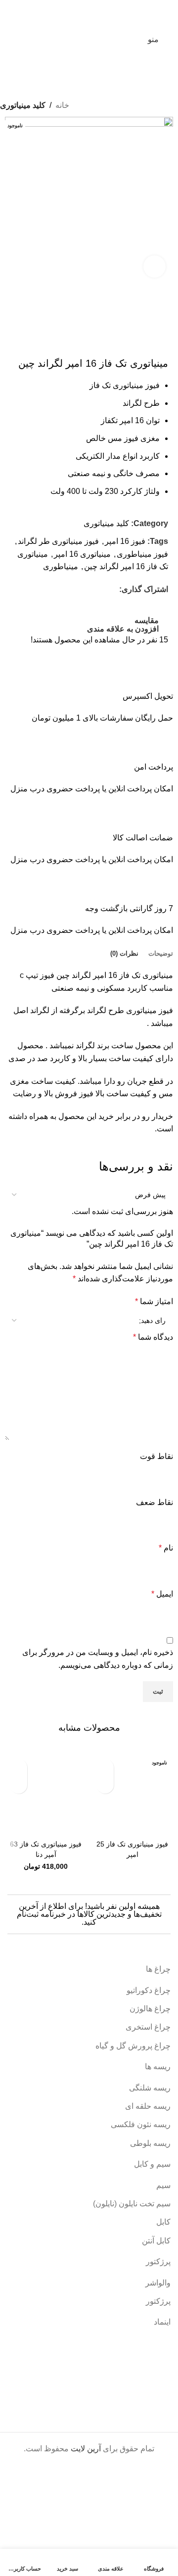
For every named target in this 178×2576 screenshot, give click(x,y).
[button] (19, 1768)
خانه (62, 105)
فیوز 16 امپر (125, 541)
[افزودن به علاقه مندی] (105, 1785)
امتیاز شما (154, 1301)
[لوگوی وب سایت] (89, 39)
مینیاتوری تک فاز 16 (141, 975)
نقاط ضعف (155, 1502)
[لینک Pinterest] (91, 590)
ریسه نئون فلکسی (141, 2124)
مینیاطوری (61, 566)
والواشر (158, 2283)
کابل (163, 2222)
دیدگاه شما (153, 1337)
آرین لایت (86, 2449)
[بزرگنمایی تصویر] (155, 267)
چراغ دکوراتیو (149, 1990)
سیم (163, 2185)
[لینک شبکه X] (102, 590)
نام (166, 1548)
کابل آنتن (156, 2241)
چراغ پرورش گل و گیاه (133, 2046)
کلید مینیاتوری (23, 105)
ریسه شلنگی (150, 2088)
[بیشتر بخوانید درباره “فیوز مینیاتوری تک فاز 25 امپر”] (105, 1768)
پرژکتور (158, 2301)
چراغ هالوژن (150, 2009)
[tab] (161, 954)
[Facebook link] (113, 590)
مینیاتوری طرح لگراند (122, 1010)
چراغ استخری (148, 2027)
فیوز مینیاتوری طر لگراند (58, 541)
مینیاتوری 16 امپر (82, 554)
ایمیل (162, 1594)
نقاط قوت (156, 1456)
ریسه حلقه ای (148, 2106)
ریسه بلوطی (150, 2143)
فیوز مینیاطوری (142, 554)
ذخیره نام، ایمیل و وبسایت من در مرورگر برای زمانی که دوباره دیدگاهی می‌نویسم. (98, 1659)
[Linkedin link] (79, 590)
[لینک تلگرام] (68, 590)
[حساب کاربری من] (32, 40)
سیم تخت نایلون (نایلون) (132, 2204)
